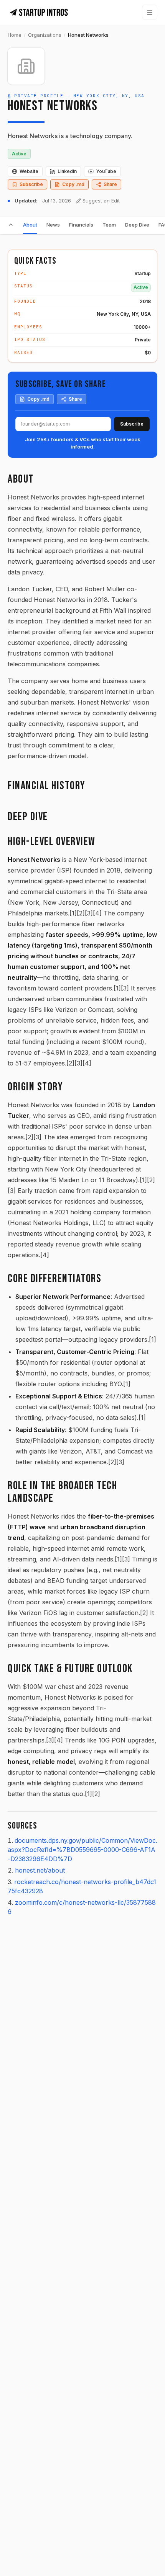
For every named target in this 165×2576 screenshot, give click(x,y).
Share (110, 184)
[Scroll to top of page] (11, 225)
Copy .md (73, 184)
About (30, 225)
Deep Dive (137, 225)
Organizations (45, 35)
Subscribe (31, 184)
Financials (81, 225)
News (53, 225)
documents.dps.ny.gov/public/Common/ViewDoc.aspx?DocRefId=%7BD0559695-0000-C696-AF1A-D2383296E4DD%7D (82, 1850)
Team (109, 225)
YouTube (106, 171)
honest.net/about (40, 1870)
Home (15, 35)
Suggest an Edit (101, 201)
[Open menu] (150, 12)
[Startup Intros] (39, 12)
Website (29, 171)
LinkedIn (67, 171)
